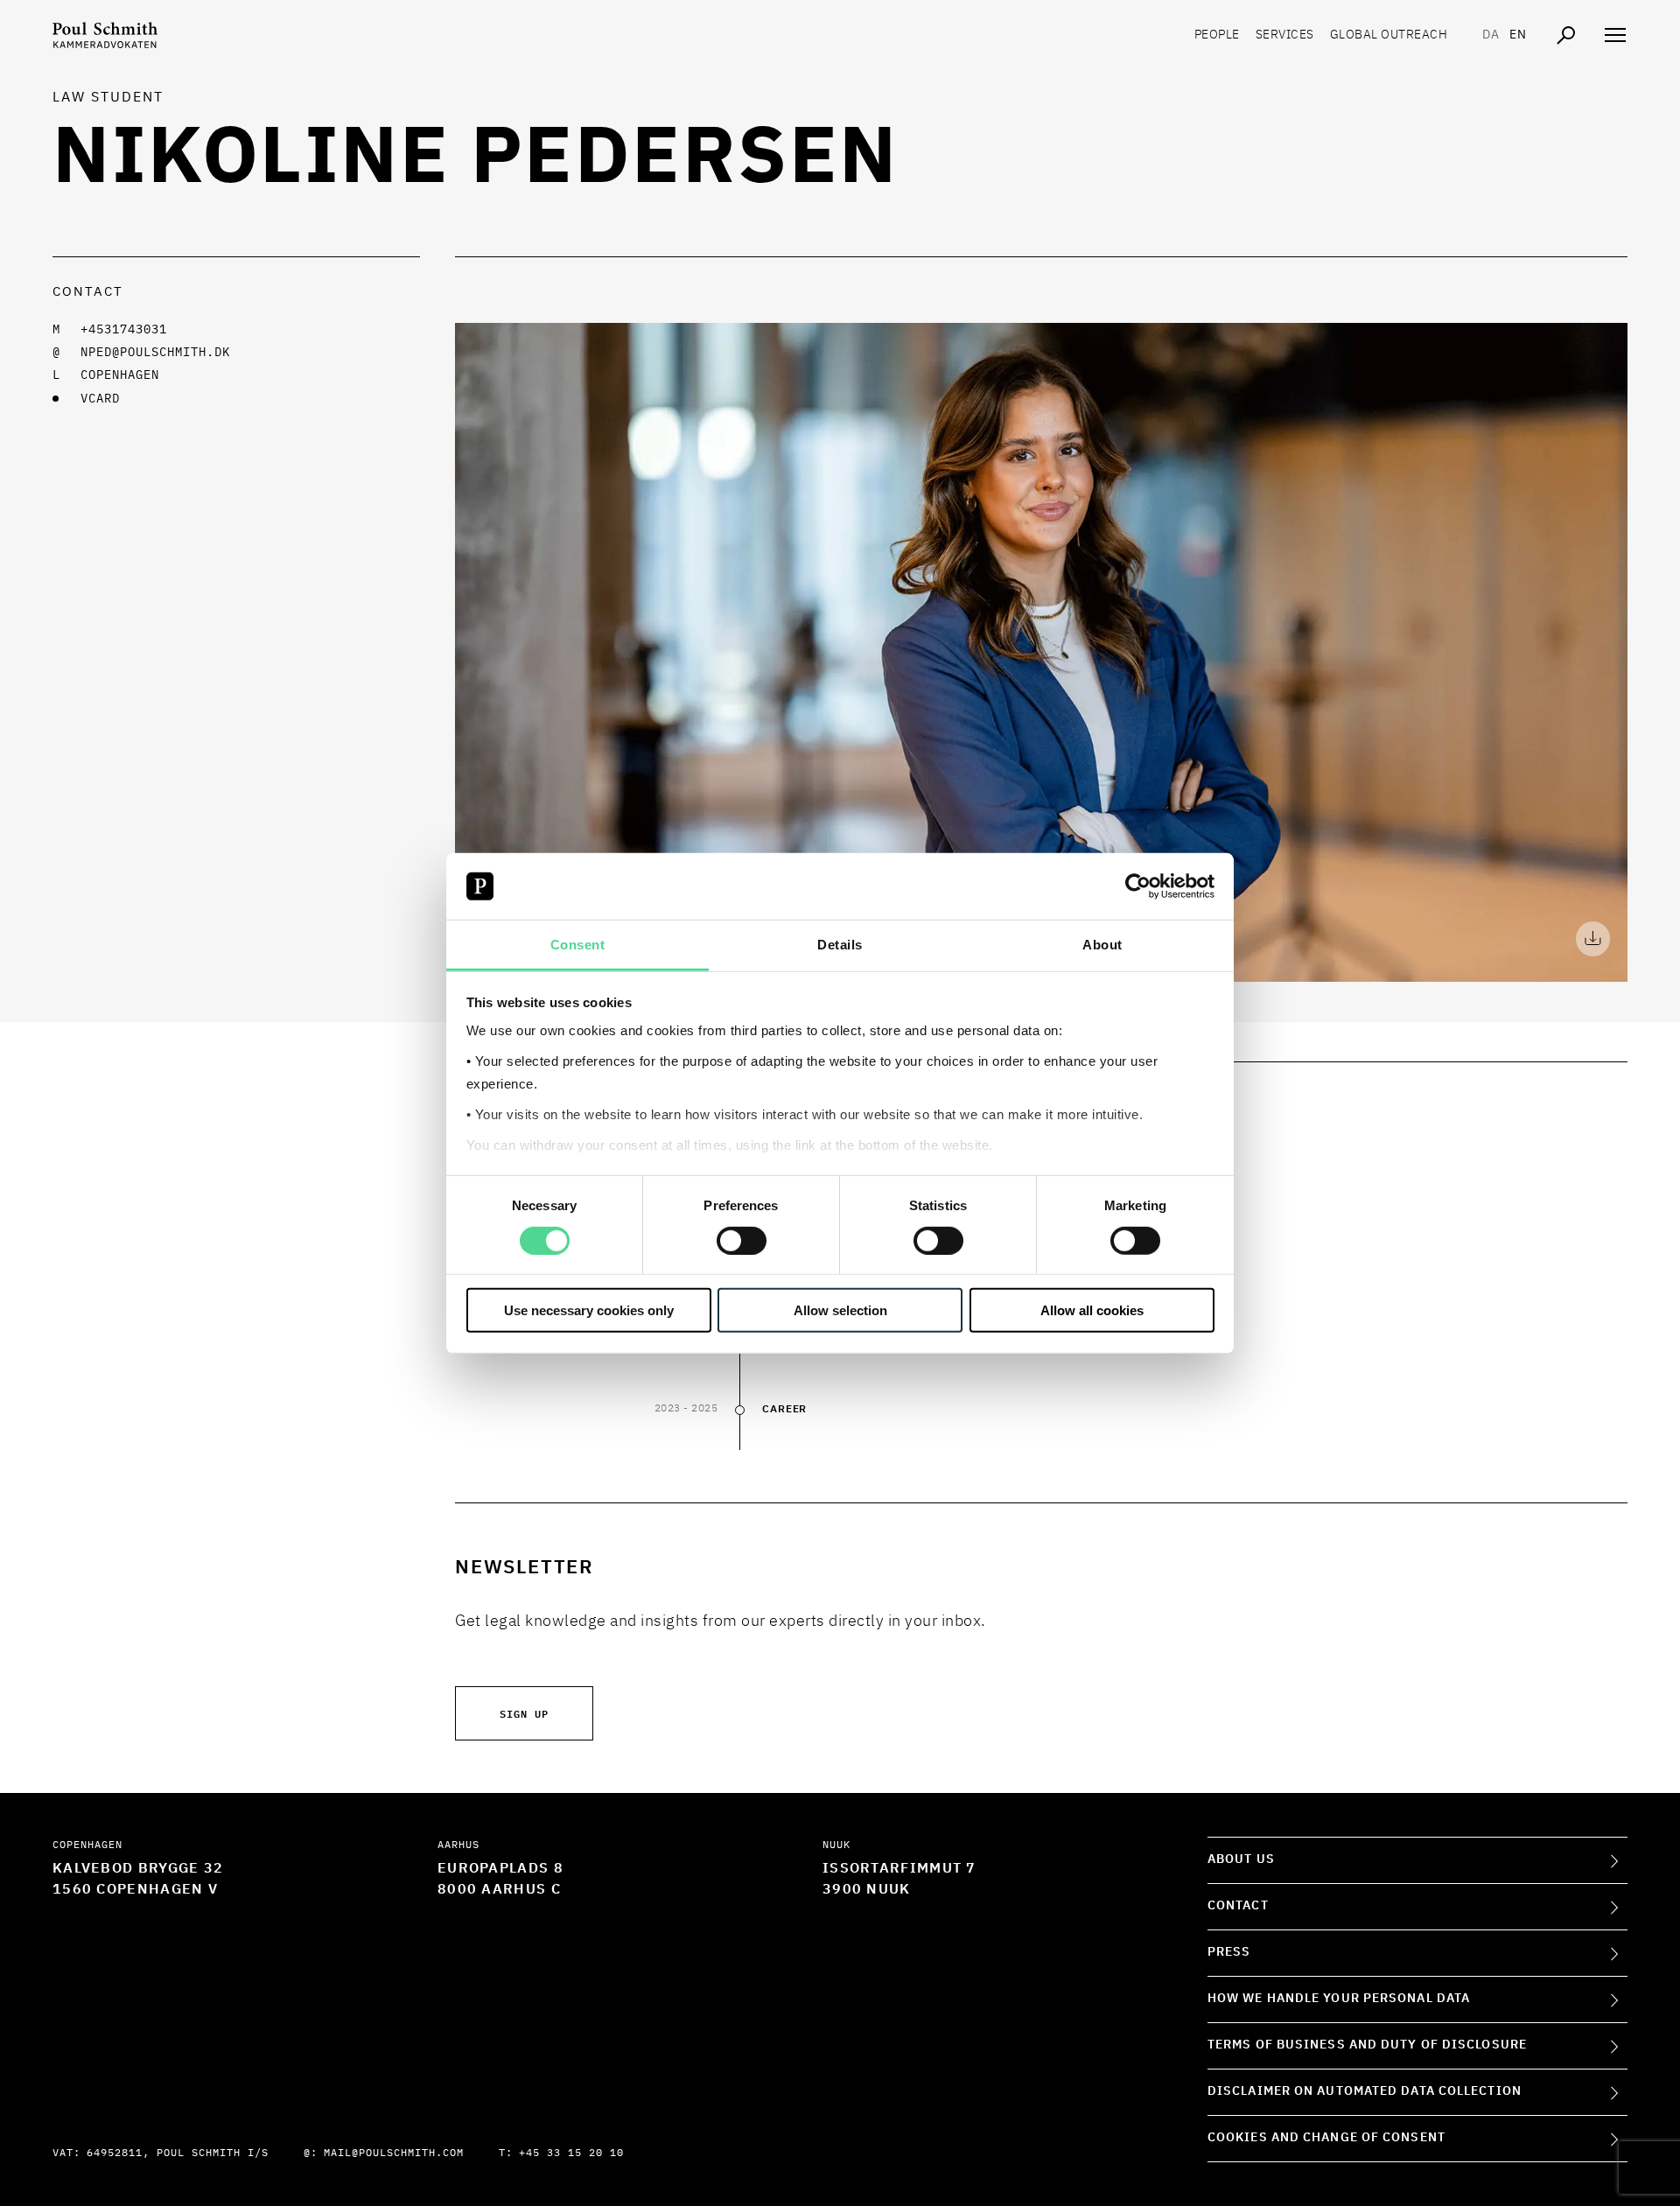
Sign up (524, 1713)
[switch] (742, 1240)
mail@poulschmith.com (394, 2153)
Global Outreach (1389, 35)
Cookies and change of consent (1326, 2138)
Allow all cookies (1092, 1310)
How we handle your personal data (1339, 1999)
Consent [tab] (578, 945)
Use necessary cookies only (589, 1310)
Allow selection (840, 1310)
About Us (1241, 1859)
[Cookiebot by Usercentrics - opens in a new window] (1138, 886)
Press (1229, 1952)
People (1217, 35)
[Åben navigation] (1615, 35)
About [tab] (1102, 945)
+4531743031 (124, 330)
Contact (1238, 1906)
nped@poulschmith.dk (155, 353)
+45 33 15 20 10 (571, 2153)
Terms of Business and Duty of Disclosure (1367, 2045)
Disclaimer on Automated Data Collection (1365, 2091)
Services (1285, 35)
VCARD (100, 399)
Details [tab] (840, 945)
